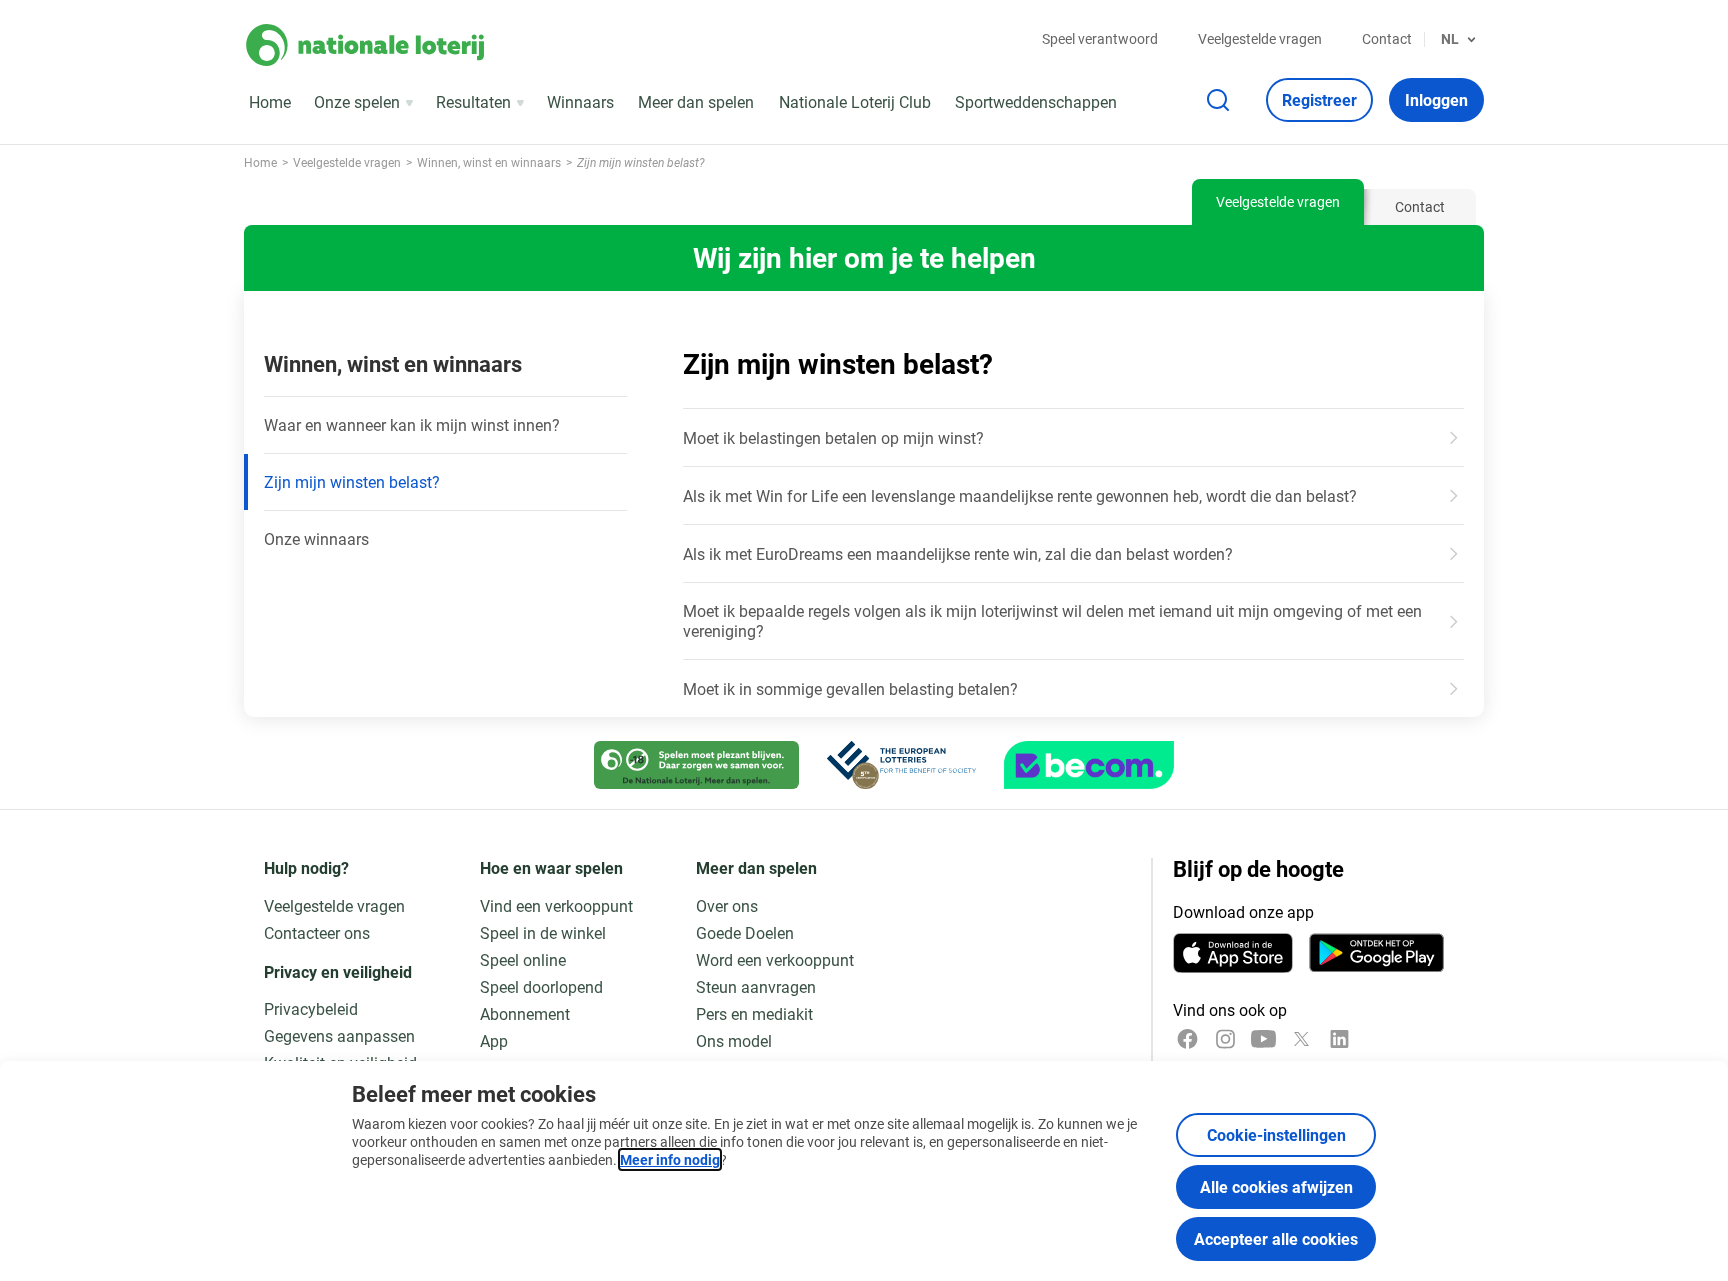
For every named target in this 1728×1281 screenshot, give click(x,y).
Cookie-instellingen (1276, 1134)
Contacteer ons (317, 932)
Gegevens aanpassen (339, 1035)
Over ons (727, 905)
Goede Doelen (745, 932)
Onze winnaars (316, 538)
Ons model (734, 1040)
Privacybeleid (311, 1008)
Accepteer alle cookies (1276, 1238)
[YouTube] (1263, 1039)
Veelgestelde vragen (1260, 38)
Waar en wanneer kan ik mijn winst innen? (412, 424)
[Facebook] (1187, 1039)
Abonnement (525, 1013)
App (494, 1040)
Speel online (523, 959)
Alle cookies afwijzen (1276, 1186)
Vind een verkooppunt (556, 905)
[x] (1301, 1039)
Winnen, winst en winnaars (393, 363)
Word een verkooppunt (775, 959)
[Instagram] (1225, 1039)
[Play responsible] (696, 765)
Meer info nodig (670, 1159)
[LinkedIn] (1339, 1039)
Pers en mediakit (754, 1013)
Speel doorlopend (541, 986)
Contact (1387, 38)
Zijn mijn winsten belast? (352, 481)
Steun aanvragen (756, 986)
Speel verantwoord (1100, 38)
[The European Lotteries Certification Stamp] (901, 765)
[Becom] (1089, 765)
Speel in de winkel (543, 932)
